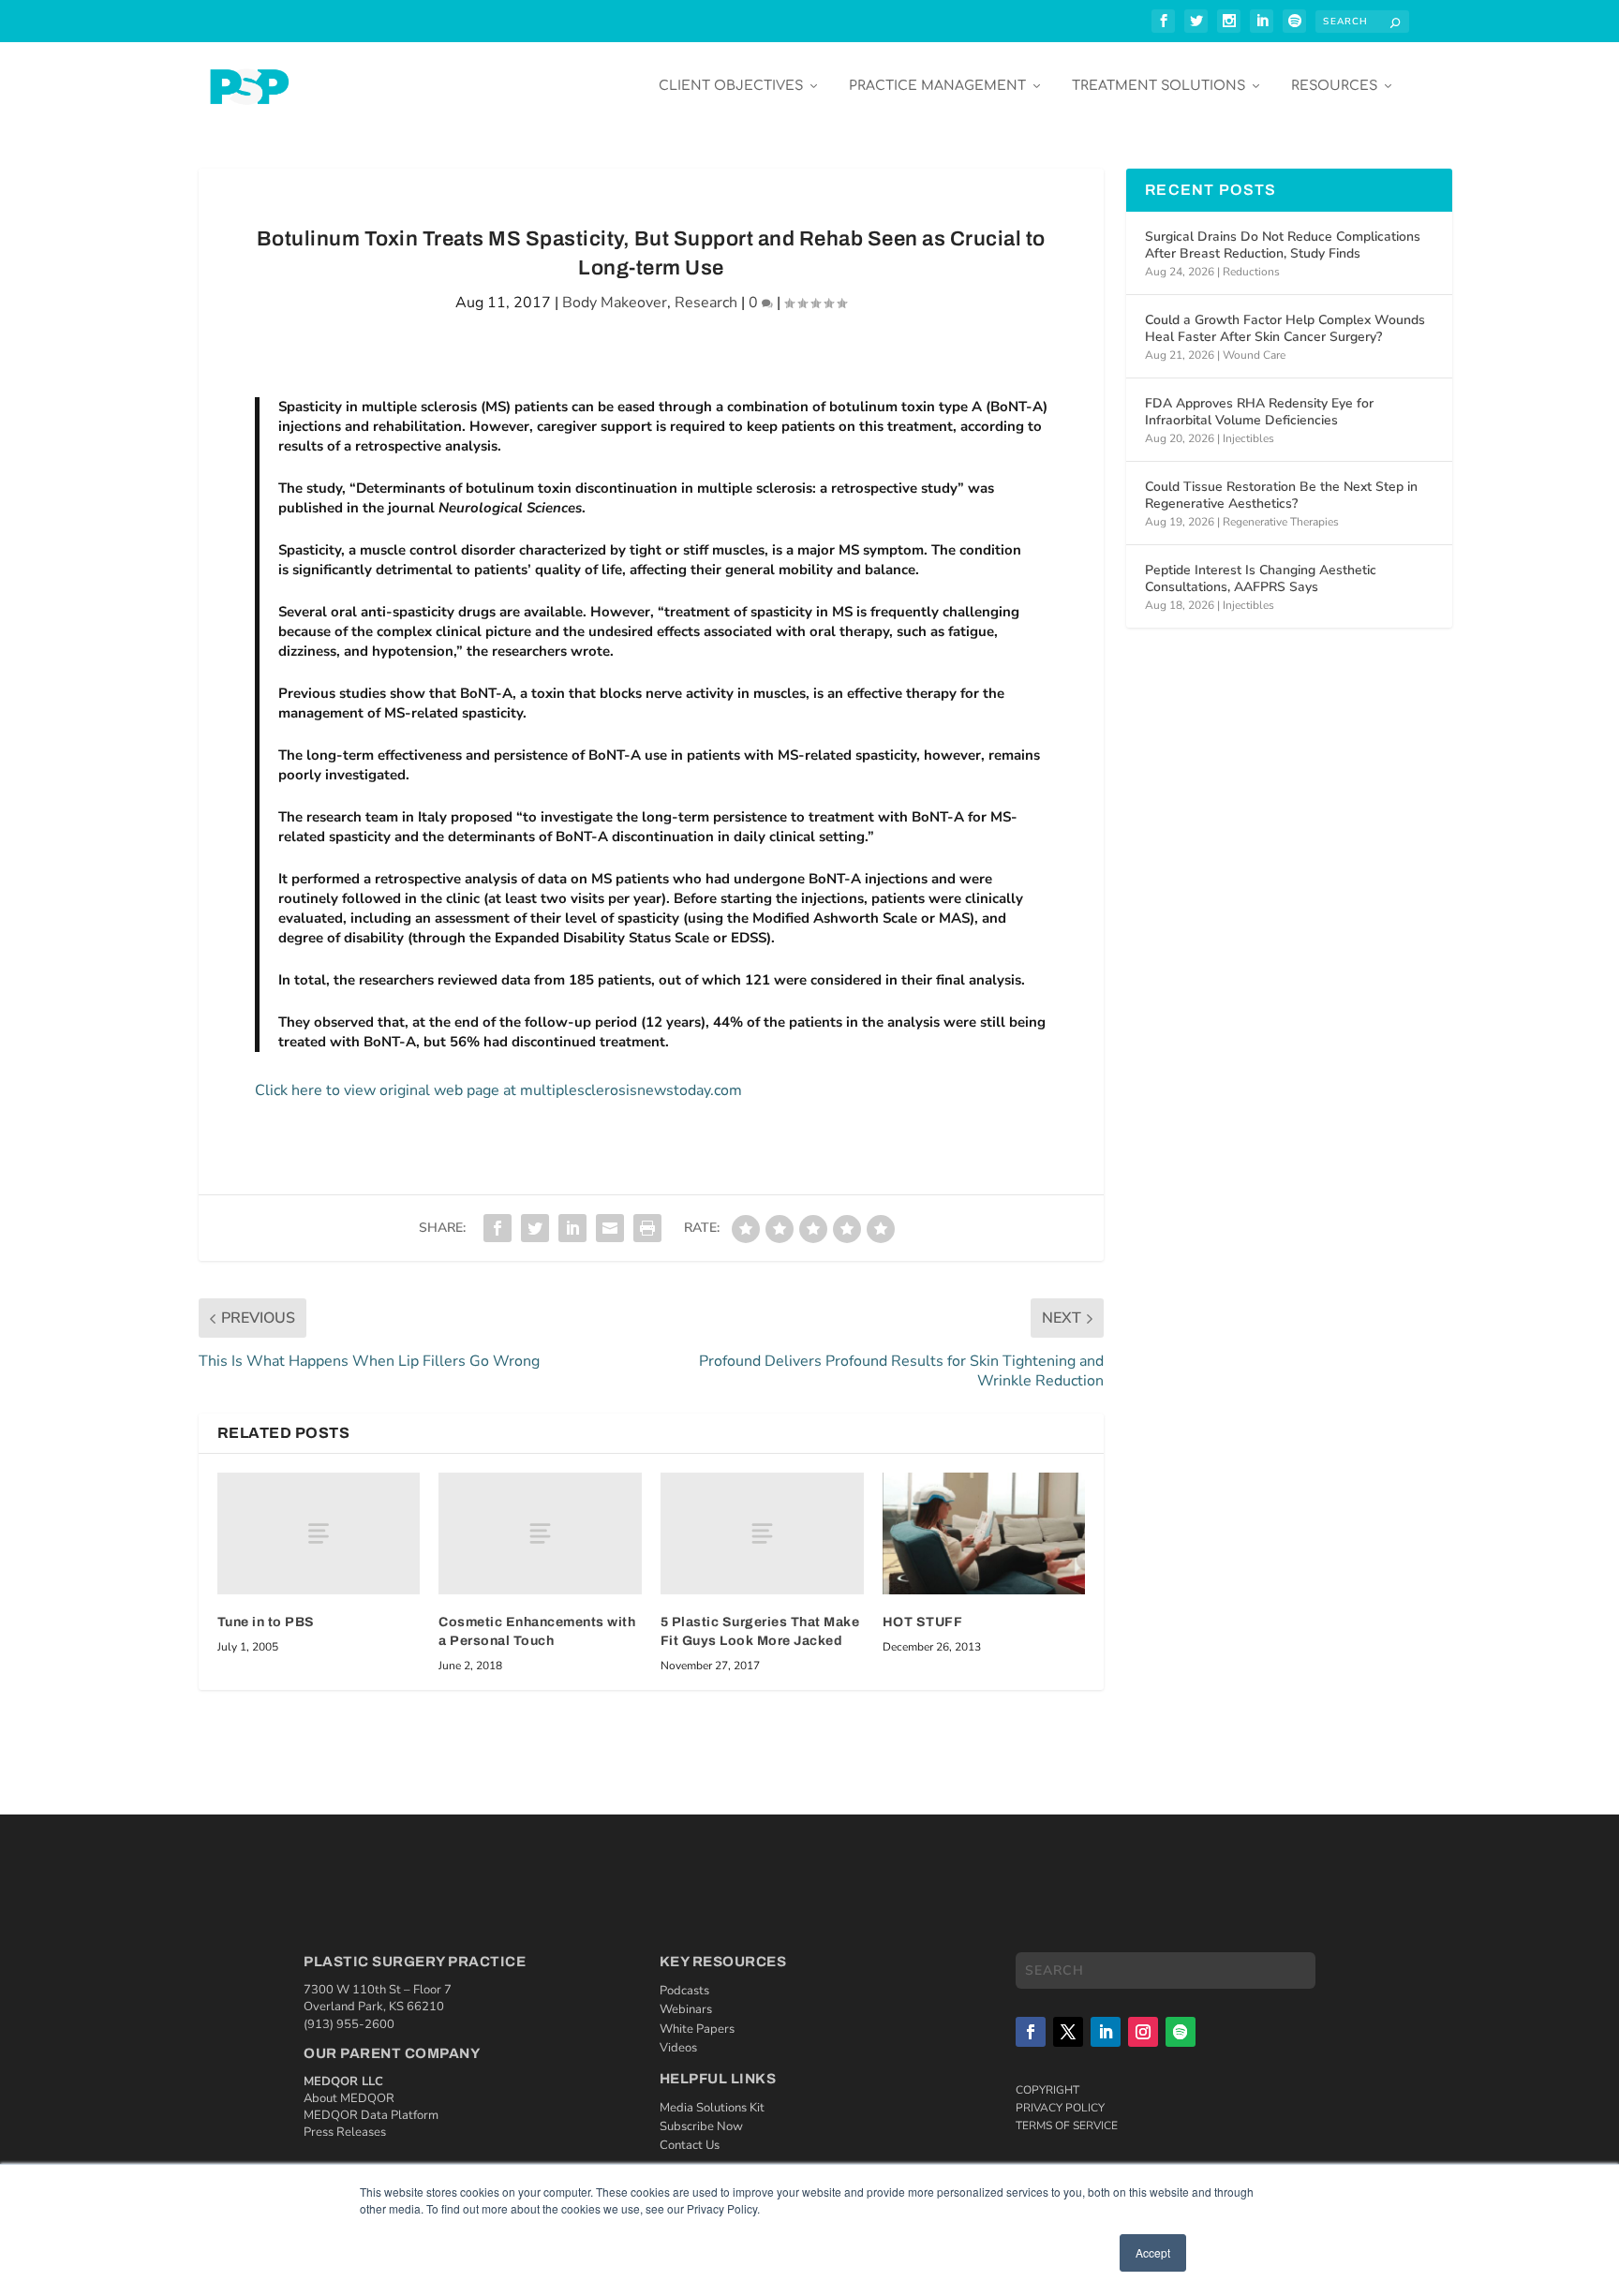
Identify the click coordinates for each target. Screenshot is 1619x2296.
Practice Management (937, 86)
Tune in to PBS (266, 1622)
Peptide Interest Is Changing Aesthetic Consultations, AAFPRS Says (1261, 578)
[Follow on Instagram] (1143, 2032)
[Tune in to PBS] (319, 1533)
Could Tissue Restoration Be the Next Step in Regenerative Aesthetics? (1281, 495)
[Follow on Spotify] (1181, 2032)
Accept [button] (1153, 2252)
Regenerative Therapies (1281, 522)
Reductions (1251, 272)
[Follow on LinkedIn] (1106, 2032)
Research (706, 303)
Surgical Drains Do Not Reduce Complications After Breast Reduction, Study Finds (1283, 245)
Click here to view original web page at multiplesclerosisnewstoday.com (498, 1090)
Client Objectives (731, 86)
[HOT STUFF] (984, 1533)
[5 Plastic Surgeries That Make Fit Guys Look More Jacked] (762, 1533)
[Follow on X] (1068, 2032)
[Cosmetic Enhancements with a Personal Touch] (540, 1533)
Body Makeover (615, 303)
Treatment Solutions (1159, 86)
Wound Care (1254, 355)
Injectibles (1248, 438)
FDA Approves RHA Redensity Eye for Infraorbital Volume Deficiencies (1259, 412)
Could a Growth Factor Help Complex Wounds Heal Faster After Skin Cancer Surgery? (1285, 328)
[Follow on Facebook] (1031, 2032)
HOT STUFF (923, 1622)
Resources (1334, 86)
